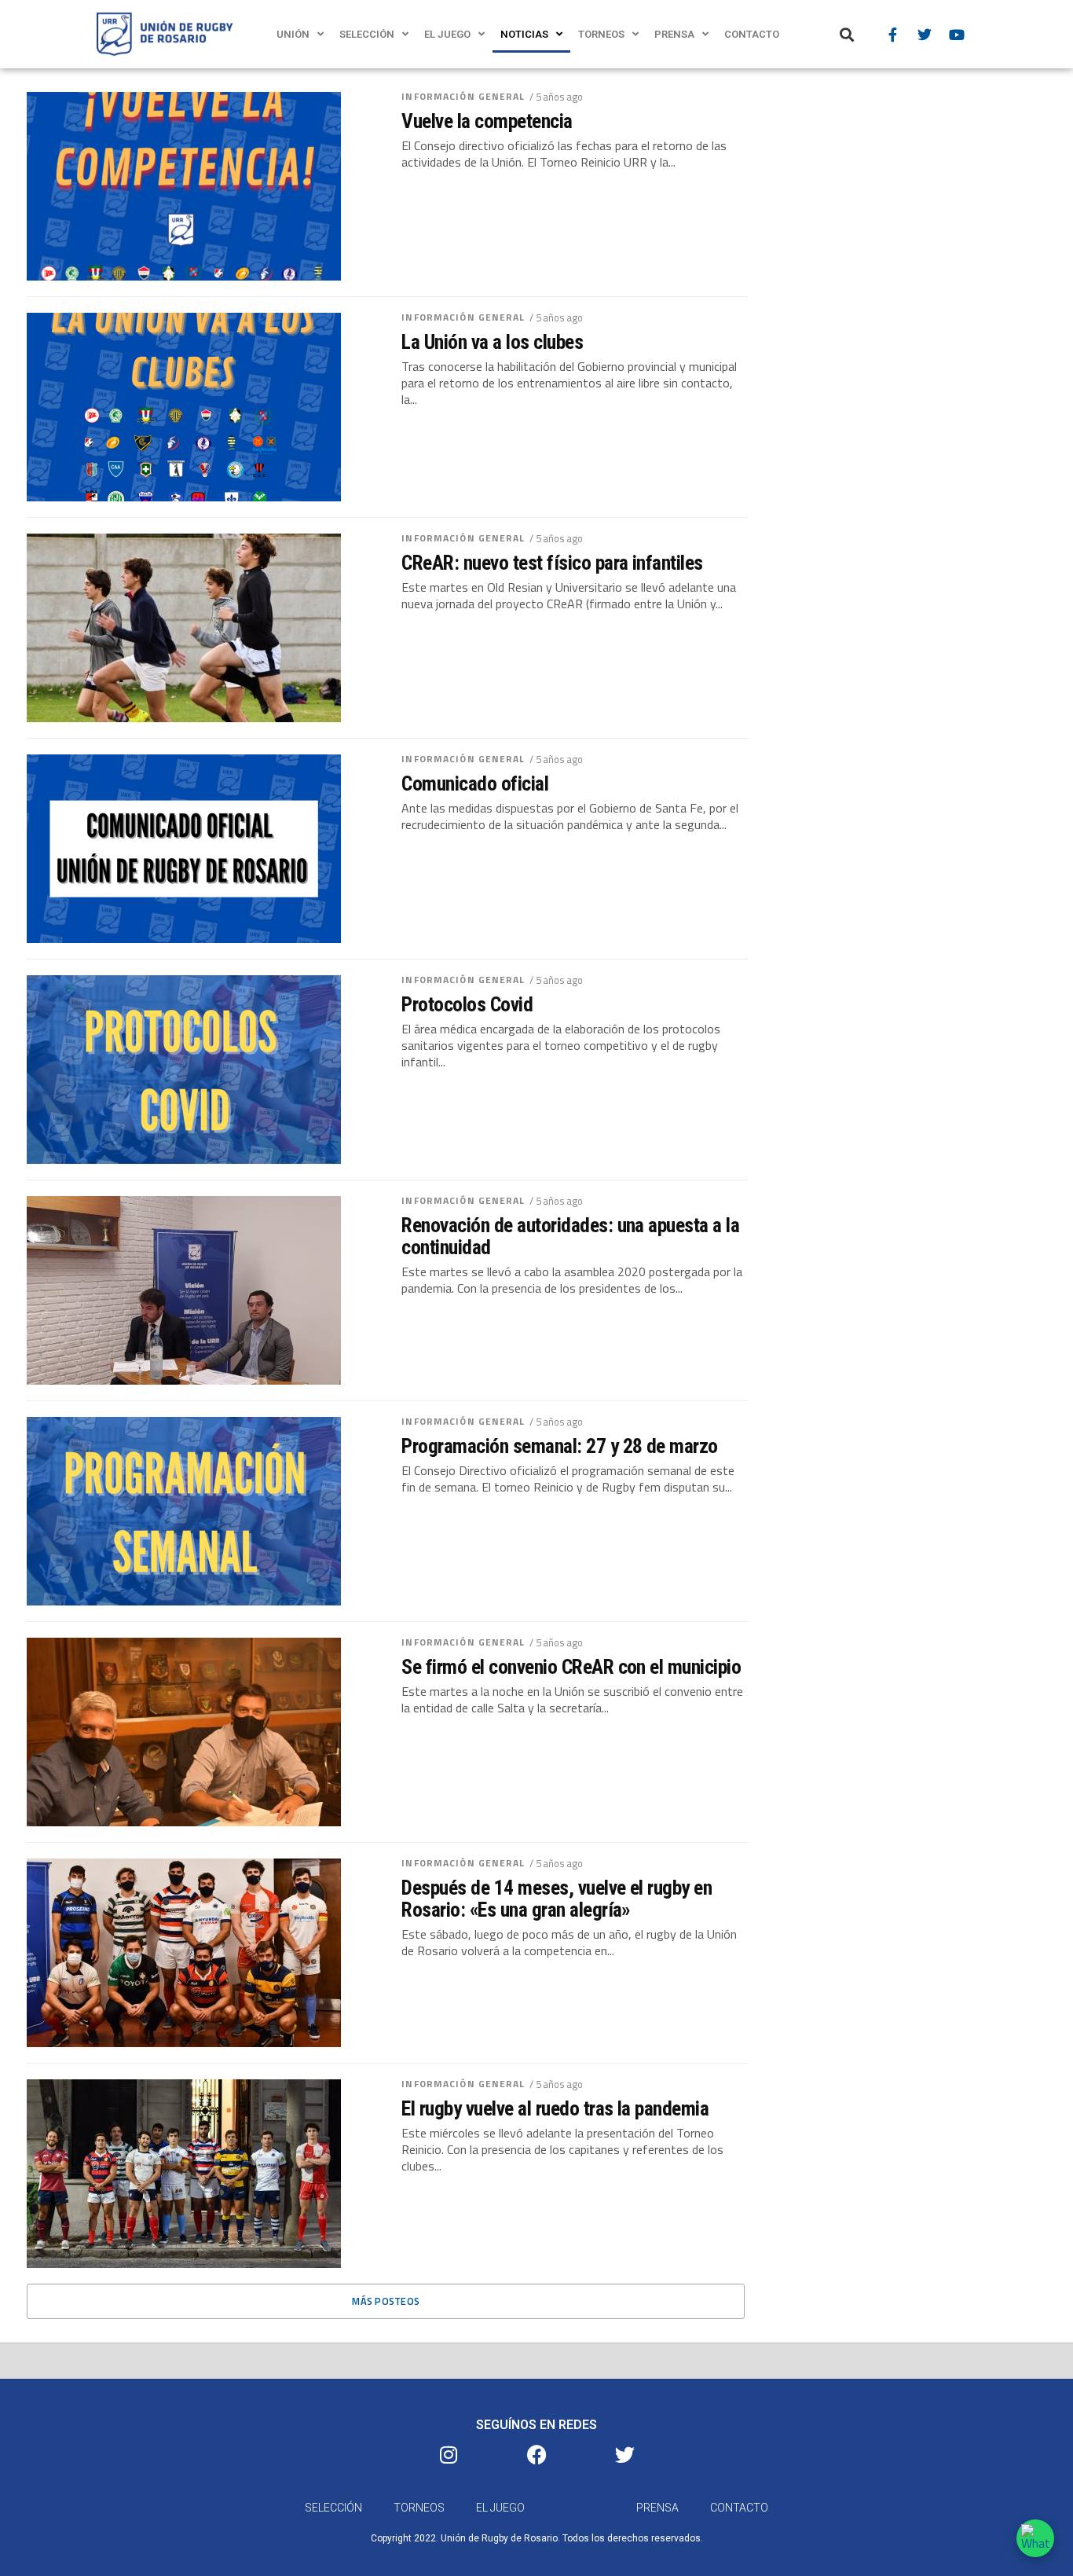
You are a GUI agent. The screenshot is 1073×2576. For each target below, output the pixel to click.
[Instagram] (449, 2454)
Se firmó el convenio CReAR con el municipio (571, 1667)
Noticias (524, 34)
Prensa (674, 34)
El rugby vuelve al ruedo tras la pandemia (555, 2108)
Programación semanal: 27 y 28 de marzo (560, 1446)
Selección (367, 34)
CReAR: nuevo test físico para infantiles (552, 563)
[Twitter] (925, 35)
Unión (293, 34)
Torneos (601, 34)
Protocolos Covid (467, 1004)
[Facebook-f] (892, 35)
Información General (463, 96)
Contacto (752, 34)
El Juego (447, 34)
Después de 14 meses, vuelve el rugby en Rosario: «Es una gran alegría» (557, 1899)
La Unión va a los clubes (492, 342)
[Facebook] (536, 2454)
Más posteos (386, 2301)
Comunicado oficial (475, 783)
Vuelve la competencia (487, 121)
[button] (847, 34)
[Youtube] (957, 35)
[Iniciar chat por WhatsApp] (1035, 2538)
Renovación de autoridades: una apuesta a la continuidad (570, 1236)
